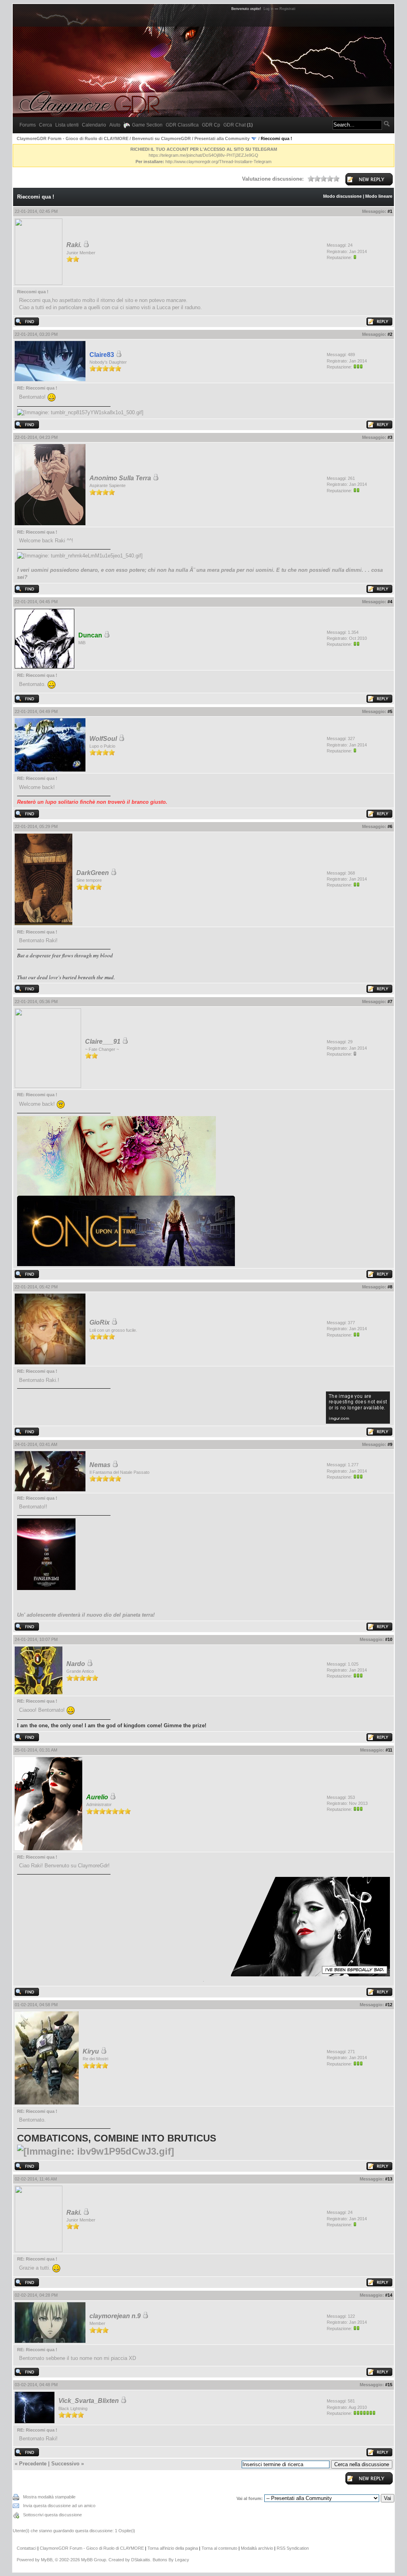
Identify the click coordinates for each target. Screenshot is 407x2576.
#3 (390, 437)
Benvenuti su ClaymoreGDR (161, 138)
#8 (390, 1287)
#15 (389, 2385)
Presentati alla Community (222, 138)
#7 (390, 1002)
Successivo (65, 2464)
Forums (28, 125)
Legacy (182, 2560)
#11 (389, 1750)
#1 (390, 211)
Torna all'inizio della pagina (173, 2548)
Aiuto (115, 125)
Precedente (33, 2464)
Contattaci (26, 2548)
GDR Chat (238, 125)
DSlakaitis (141, 2560)
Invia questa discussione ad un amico (59, 2506)
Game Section (147, 125)
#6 (390, 826)
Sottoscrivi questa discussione (52, 2515)
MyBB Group (94, 2560)
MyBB (47, 2560)
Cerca (46, 125)
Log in (268, 9)
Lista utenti (67, 125)
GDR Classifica (182, 125)
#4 (390, 602)
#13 (389, 2179)
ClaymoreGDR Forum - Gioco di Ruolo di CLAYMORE (73, 138)
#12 (389, 2005)
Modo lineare (379, 196)
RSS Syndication (293, 2548)
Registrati (287, 9)
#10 (389, 1639)
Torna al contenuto (219, 2548)
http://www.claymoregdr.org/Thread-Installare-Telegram (218, 162)
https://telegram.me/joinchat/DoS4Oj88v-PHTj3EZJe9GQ (203, 155)
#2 (390, 334)
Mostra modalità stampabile (49, 2497)
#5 (390, 711)
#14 (389, 2295)
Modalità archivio (257, 2548)
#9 (390, 1444)
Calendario (94, 125)
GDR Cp (211, 125)
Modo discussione (342, 196)
